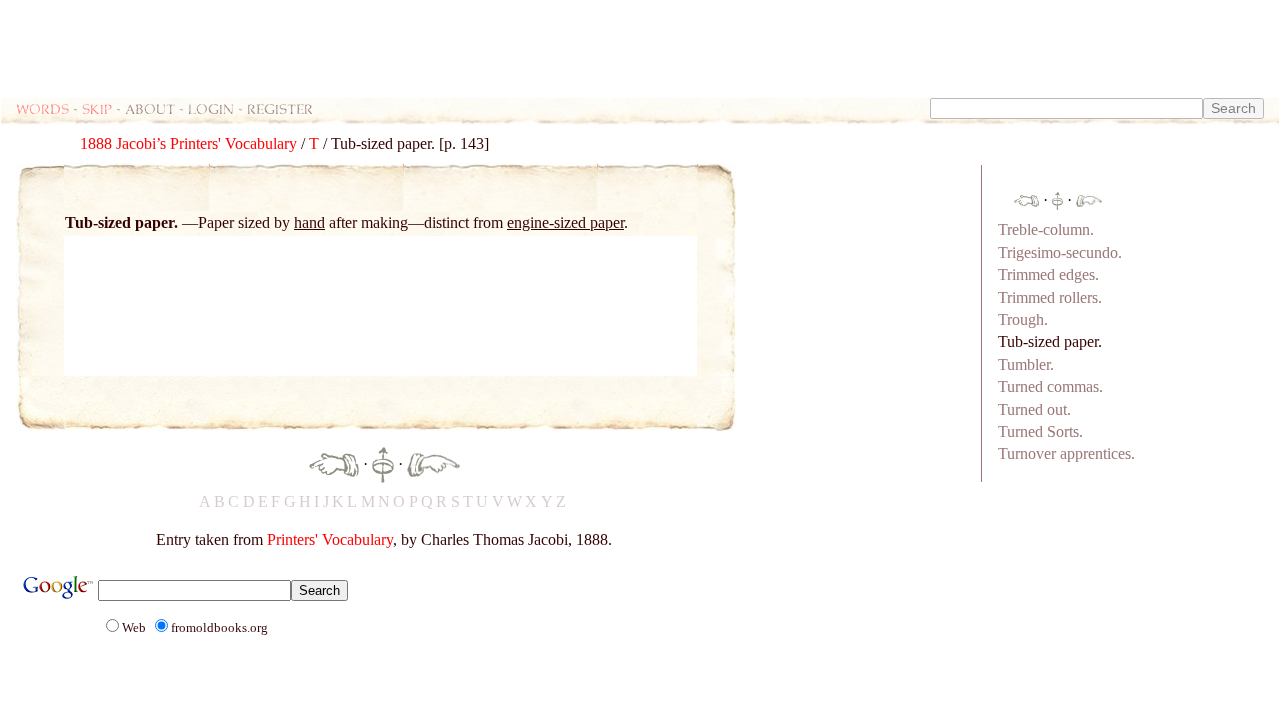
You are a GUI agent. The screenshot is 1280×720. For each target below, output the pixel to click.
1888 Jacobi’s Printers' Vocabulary (188, 143)
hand (309, 222)
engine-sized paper (565, 222)
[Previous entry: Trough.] (334, 462)
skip (97, 108)
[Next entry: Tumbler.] (433, 462)
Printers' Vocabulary (330, 539)
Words (42, 108)
